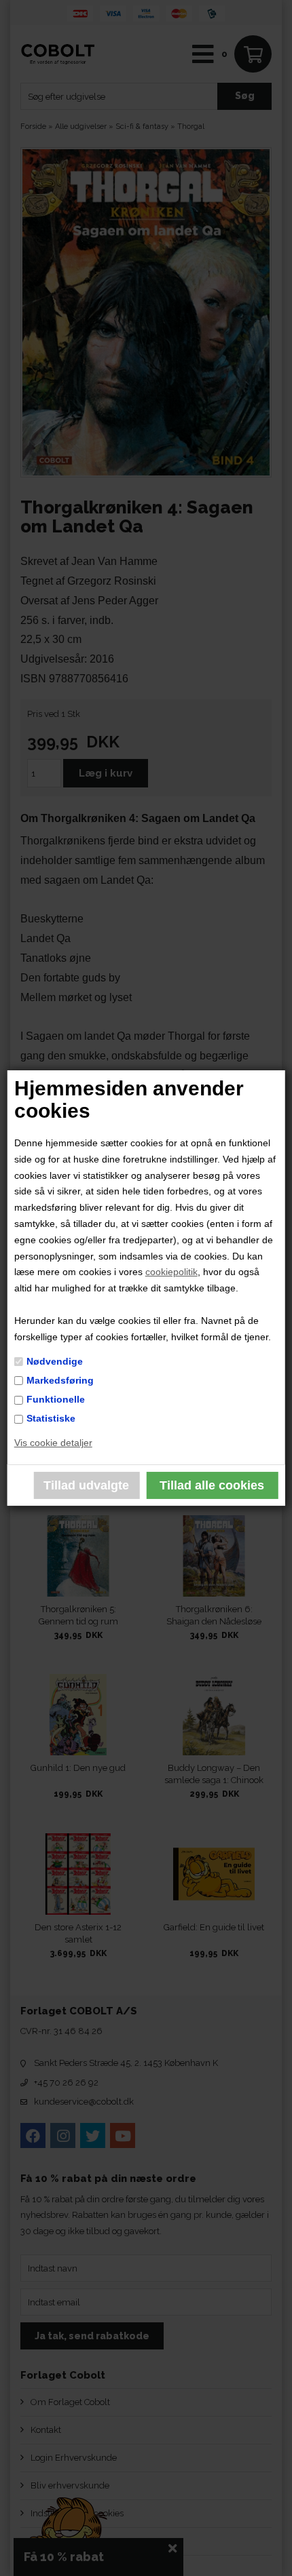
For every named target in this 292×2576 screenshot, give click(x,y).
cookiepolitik (171, 1272)
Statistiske (51, 1418)
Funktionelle (56, 1399)
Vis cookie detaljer (53, 1443)
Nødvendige (55, 1361)
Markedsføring (60, 1380)
